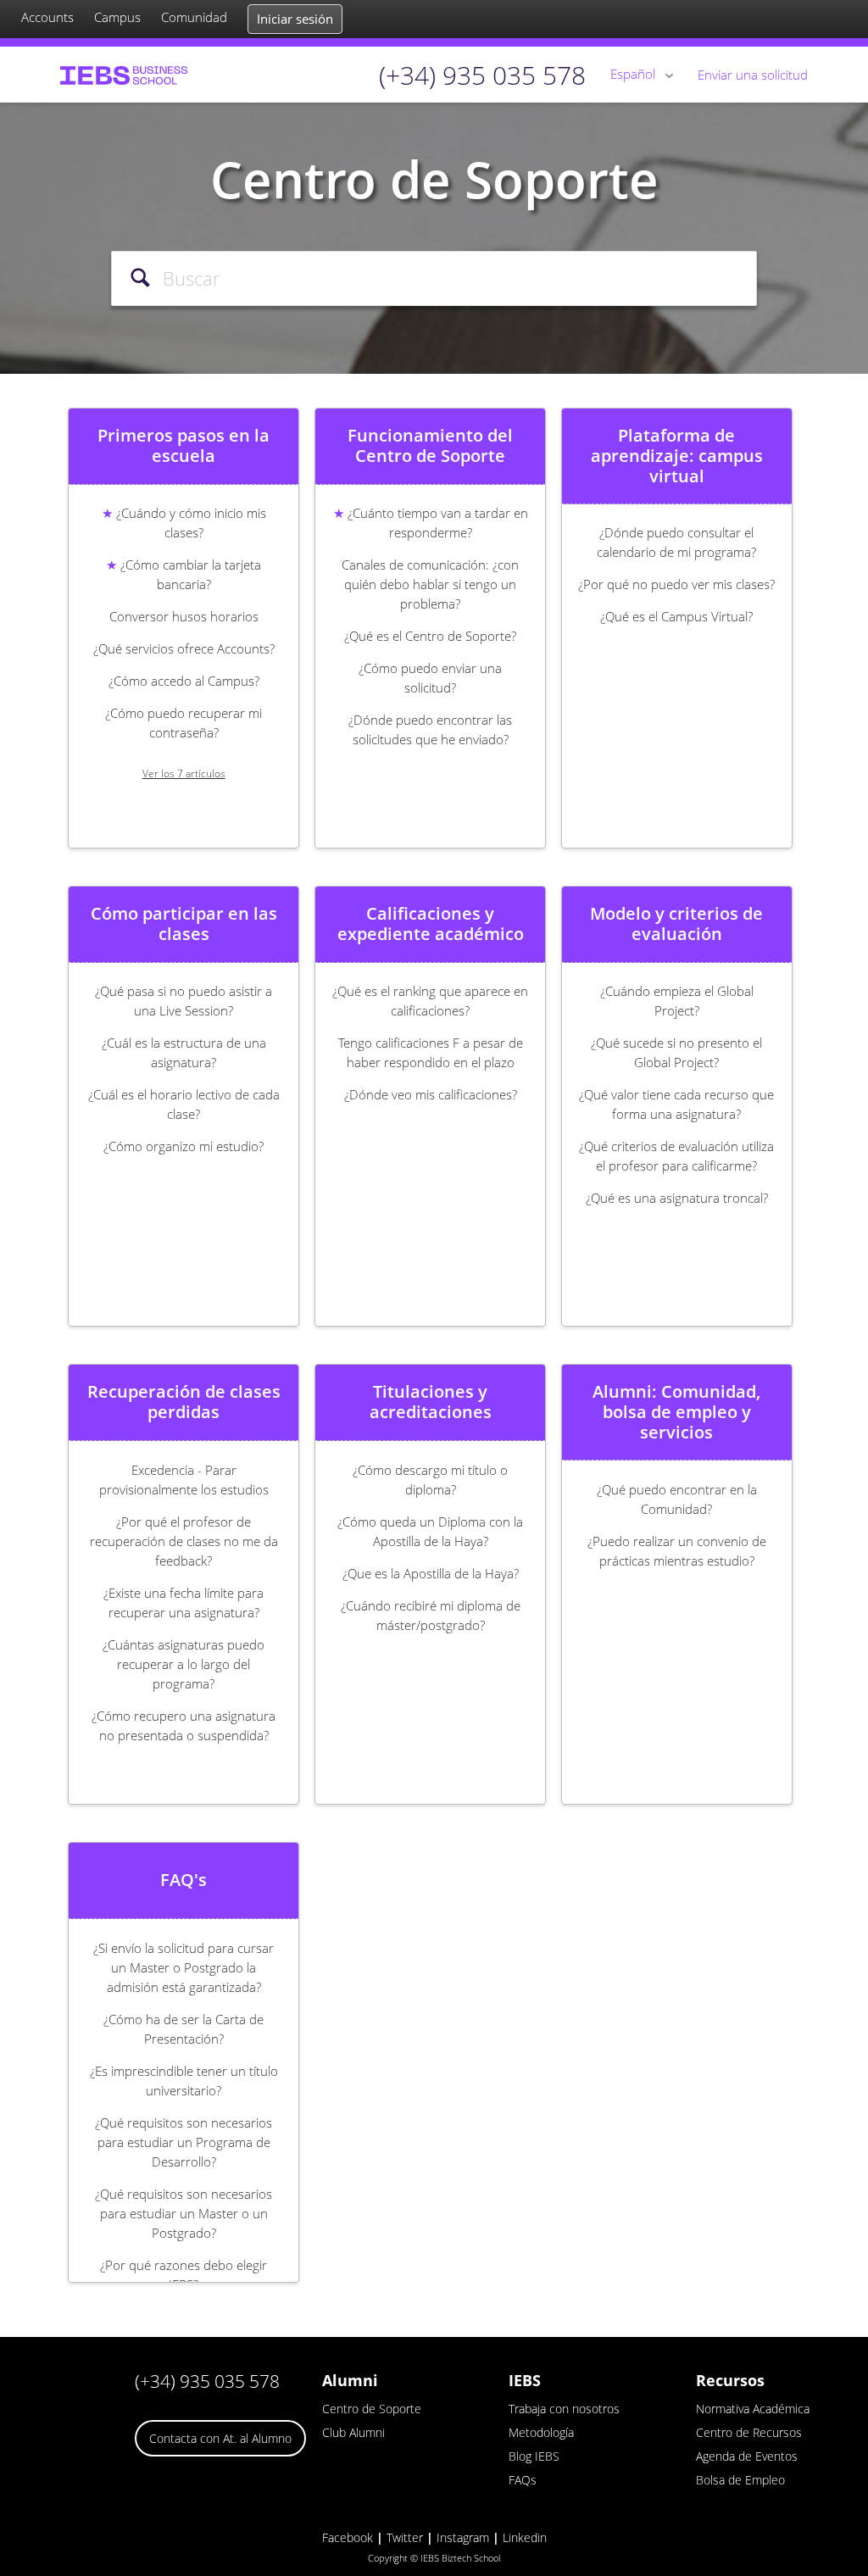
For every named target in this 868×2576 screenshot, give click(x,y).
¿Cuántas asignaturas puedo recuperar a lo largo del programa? (184, 1664)
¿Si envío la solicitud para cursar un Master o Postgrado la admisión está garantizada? (184, 1967)
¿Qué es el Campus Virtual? (676, 616)
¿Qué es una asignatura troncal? (677, 1198)
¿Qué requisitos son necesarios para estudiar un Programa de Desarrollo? (184, 2142)
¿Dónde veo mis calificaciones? (431, 1094)
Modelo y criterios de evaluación (676, 924)
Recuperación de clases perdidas (184, 1402)
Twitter (405, 2537)
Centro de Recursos (749, 2432)
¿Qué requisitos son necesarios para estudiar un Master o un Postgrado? (184, 2213)
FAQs (523, 2480)
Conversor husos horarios (184, 616)
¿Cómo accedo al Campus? (184, 681)
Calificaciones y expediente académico (431, 924)
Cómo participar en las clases (184, 924)
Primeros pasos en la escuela (184, 446)
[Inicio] (124, 75)
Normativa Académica (753, 2409)
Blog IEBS (534, 2456)
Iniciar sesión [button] (295, 19)
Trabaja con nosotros (564, 2409)
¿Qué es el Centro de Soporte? (430, 636)
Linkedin (525, 2537)
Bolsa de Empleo (740, 2480)
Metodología (541, 2432)
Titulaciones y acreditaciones (431, 1402)
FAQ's (184, 1880)
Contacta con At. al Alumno (220, 2438)
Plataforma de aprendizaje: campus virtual (677, 456)
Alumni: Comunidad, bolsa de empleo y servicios (676, 1412)
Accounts (47, 17)
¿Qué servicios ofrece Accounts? (184, 648)
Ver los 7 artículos (184, 773)
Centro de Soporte (372, 2409)
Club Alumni (353, 2432)
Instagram (463, 2537)
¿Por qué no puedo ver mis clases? (676, 584)
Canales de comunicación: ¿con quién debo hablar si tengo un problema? (430, 584)
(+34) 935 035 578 (207, 2381)
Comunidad (194, 17)
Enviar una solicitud (753, 75)
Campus (117, 17)
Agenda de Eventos (747, 2456)
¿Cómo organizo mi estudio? (184, 1146)
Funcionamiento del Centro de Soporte (430, 446)
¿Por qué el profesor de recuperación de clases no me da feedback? (184, 1541)
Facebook (348, 2537)
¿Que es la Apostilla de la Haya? (431, 1573)
